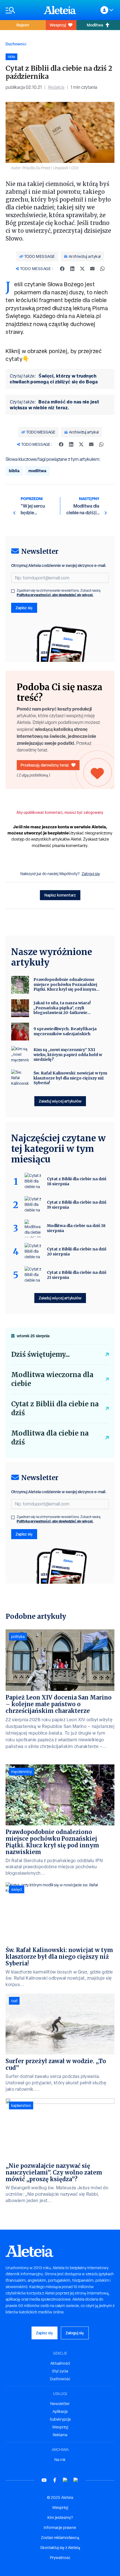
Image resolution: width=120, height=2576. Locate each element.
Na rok (60, 2460)
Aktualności (60, 2363)
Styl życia (60, 2371)
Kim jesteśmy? (60, 2518)
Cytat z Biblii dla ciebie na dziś (55, 1408)
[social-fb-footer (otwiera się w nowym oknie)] (55, 2480)
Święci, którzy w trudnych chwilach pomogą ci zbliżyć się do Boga (54, 379)
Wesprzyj (58, 25)
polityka (18, 1637)
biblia (14, 471)
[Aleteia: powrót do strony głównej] (60, 10)
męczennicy (21, 1772)
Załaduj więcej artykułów (60, 1101)
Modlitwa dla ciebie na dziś (50, 1438)
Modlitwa (95, 25)
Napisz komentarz (60, 895)
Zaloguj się (91, 874)
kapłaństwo (21, 2105)
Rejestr (23, 25)
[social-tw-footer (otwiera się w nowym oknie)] (65, 2480)
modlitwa (37, 471)
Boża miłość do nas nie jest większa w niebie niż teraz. (54, 405)
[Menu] (22, 10)
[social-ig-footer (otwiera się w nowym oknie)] (76, 2480)
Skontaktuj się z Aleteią (60, 2548)
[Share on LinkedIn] (72, 269)
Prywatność (60, 2558)
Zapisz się (24, 608)
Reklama (60, 2435)
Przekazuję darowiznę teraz (45, 765)
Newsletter (60, 2404)
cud (14, 2001)
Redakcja (56, 87)
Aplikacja (60, 2411)
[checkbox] (13, 591)
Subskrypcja (60, 2419)
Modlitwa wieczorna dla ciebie (52, 1379)
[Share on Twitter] (82, 269)
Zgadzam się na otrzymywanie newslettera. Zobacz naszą (59, 593)
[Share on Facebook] (62, 269)
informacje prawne (60, 2528)
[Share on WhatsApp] (102, 269)
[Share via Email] (92, 269)
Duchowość (16, 44)
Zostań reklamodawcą (60, 2538)
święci (17, 1889)
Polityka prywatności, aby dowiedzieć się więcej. (55, 595)
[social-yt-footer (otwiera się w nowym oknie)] (44, 2480)
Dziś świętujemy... (40, 1354)
